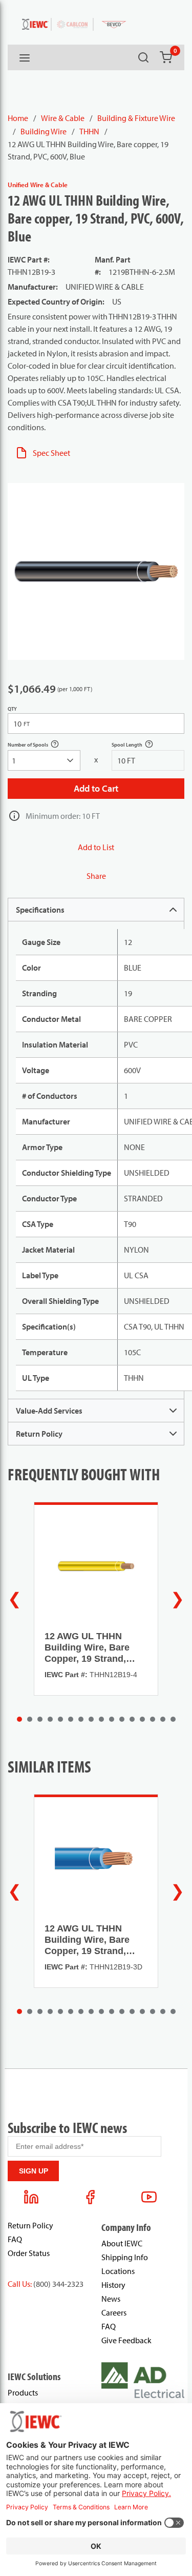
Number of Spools (39, 746)
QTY (12, 709)
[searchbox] (44, 760)
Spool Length (138, 746)
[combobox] (44, 760)
